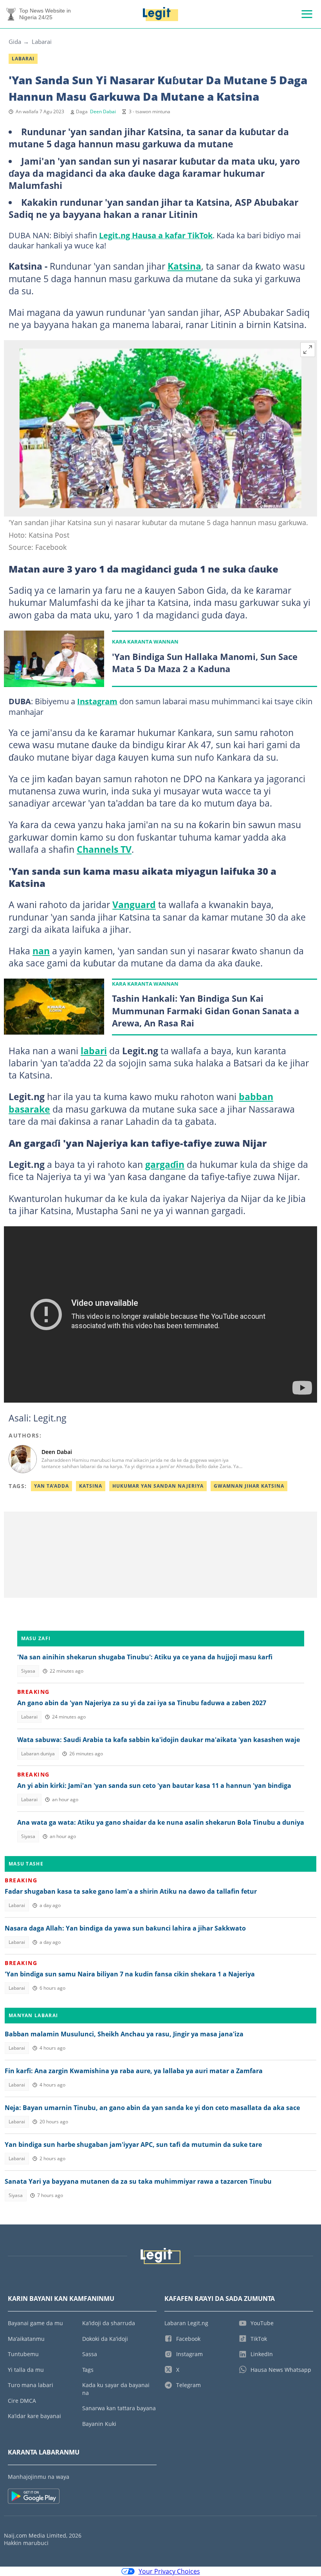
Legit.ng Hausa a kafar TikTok (156, 235)
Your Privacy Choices (169, 2571)
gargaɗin (165, 1164)
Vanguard (134, 905)
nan (41, 951)
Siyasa (28, 1671)
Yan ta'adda (51, 1486)
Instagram (97, 701)
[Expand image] (308, 350)
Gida (15, 42)
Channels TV (104, 849)
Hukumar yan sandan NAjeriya (158, 1486)
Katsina (184, 266)
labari (94, 1051)
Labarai (42, 42)
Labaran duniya (38, 1754)
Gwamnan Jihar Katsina (249, 1486)
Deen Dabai (103, 111)
